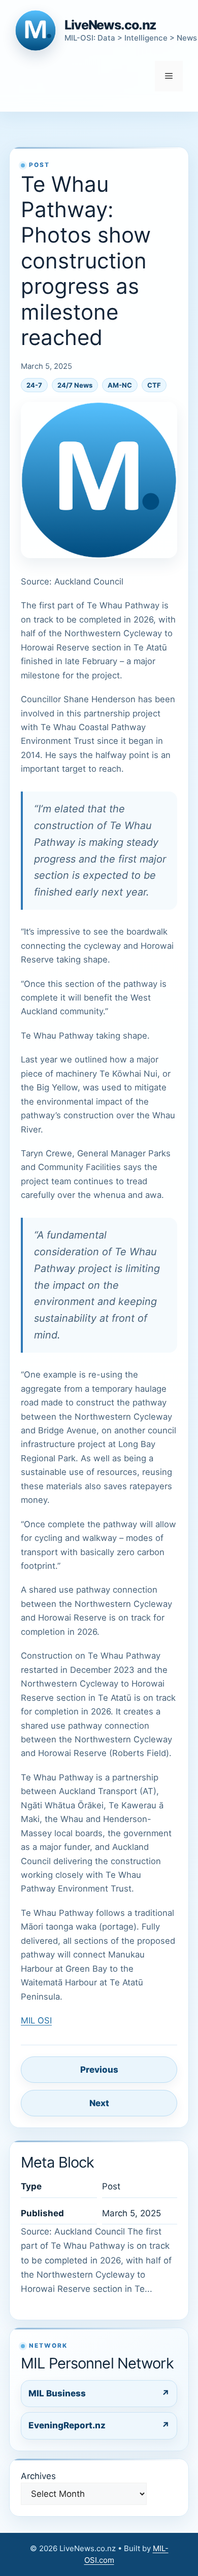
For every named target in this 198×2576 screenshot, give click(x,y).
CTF (154, 385)
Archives (38, 2476)
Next (99, 2103)
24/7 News (75, 385)
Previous (99, 2070)
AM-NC (120, 385)
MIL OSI (36, 2020)
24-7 (34, 385)
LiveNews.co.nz (110, 25)
